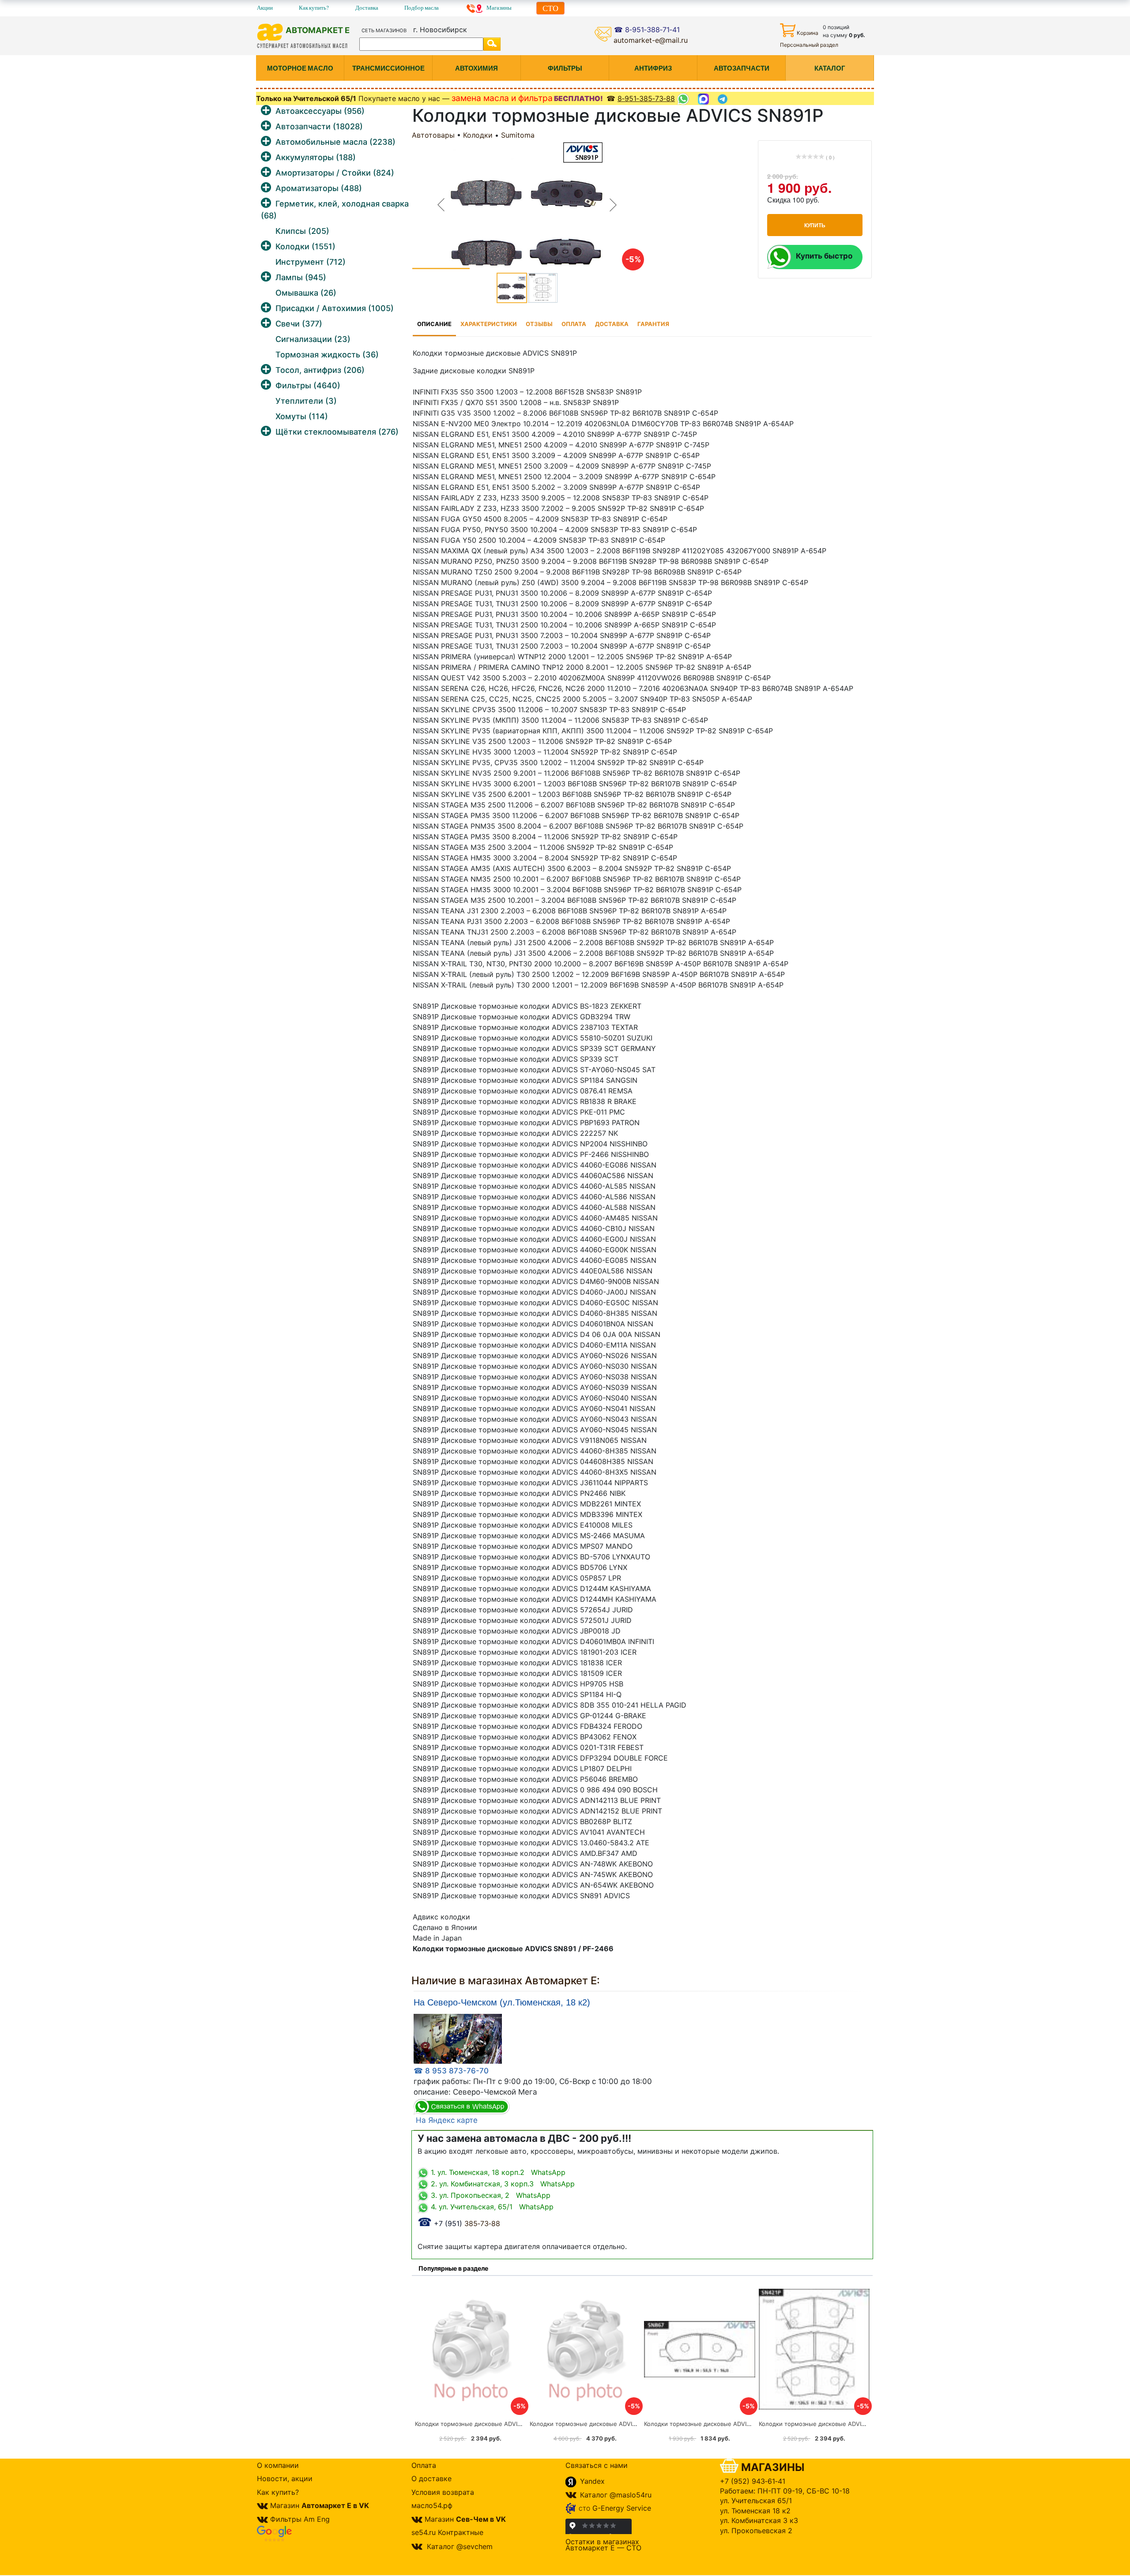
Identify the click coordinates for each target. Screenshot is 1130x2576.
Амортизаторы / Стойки (335, 173)
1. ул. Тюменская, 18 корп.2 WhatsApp (497, 2172)
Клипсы (302, 231)
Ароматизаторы (319, 188)
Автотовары (433, 135)
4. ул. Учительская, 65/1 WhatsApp (491, 2207)
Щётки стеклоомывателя (337, 432)
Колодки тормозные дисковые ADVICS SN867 (709, 2424)
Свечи (299, 324)
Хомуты (302, 416)
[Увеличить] (458, 2038)
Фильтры (308, 385)
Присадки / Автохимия (335, 308)
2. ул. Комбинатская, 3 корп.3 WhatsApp (502, 2184)
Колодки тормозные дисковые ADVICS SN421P (825, 2424)
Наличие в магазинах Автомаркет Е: (506, 1981)
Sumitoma (518, 135)
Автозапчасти (319, 126)
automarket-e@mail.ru (651, 40)
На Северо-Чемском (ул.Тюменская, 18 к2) (502, 2003)
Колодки (305, 246)
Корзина (808, 33)
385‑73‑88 (459, 2223)
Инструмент (311, 262)
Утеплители (306, 401)
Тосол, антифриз (320, 370)
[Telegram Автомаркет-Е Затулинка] (724, 99)
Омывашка (306, 293)
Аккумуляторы (316, 157)
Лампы (301, 277)
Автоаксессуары (320, 111)
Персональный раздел (809, 45)
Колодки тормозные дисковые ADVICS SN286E (597, 2424)
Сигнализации (313, 339)
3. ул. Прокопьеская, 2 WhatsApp (490, 2195)
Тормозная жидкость (327, 355)
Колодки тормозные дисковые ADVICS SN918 (480, 2424)
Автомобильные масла (335, 142)
